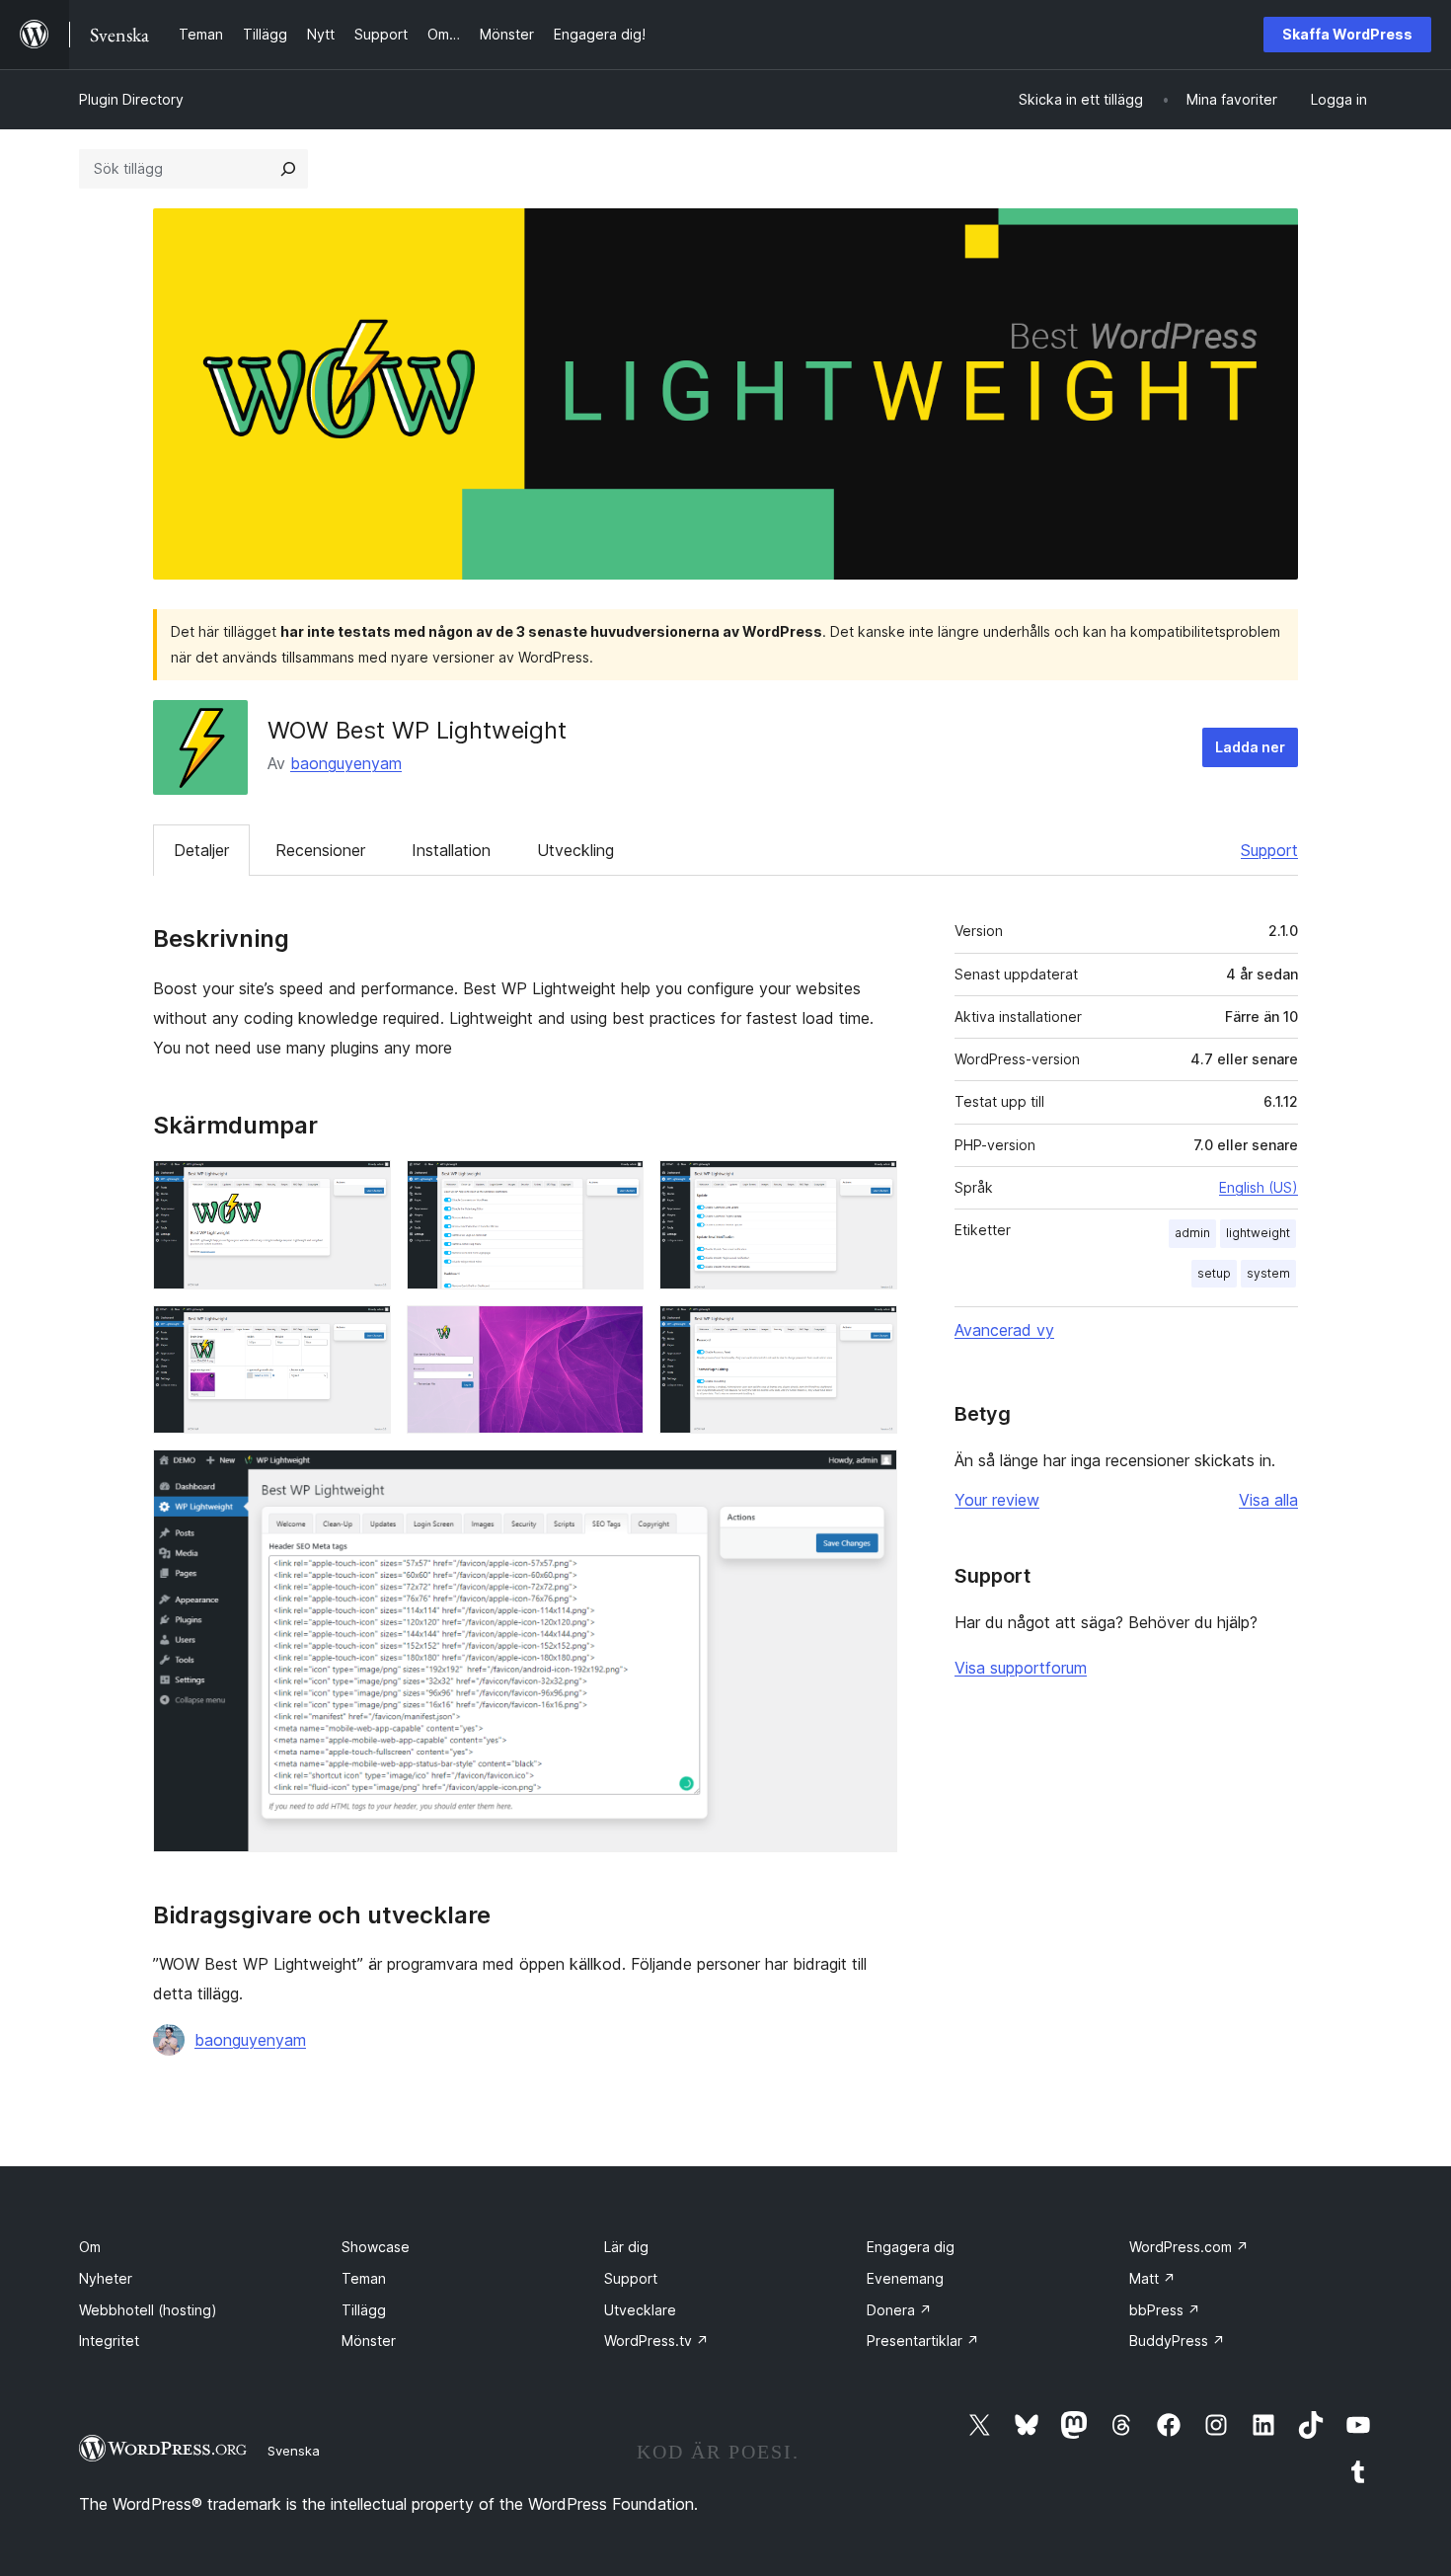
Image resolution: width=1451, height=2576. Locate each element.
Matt (1152, 2278)
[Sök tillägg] (288, 169)
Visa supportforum (1021, 1668)
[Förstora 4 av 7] (364, 1332)
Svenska (294, 2451)
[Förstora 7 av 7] (871, 1476)
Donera (899, 2310)
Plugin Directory (131, 99)
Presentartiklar (923, 2341)
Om (90, 2247)
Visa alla (1268, 1500)
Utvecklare (640, 2310)
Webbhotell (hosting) (148, 2310)
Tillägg (364, 2310)
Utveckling (575, 850)
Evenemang (905, 2278)
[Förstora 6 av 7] (871, 1332)
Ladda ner (1250, 747)
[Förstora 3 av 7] (871, 1187)
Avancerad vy (1004, 1330)
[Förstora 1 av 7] (364, 1187)
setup (1214, 1273)
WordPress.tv (656, 2341)
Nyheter (106, 2278)
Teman (364, 2278)
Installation (451, 850)
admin (1192, 1233)
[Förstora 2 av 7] (617, 1187)
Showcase (376, 2247)
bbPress (1165, 2310)
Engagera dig (911, 2247)
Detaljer (201, 850)
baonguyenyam (346, 763)
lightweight (1258, 1233)
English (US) (1259, 1187)
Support (1269, 850)
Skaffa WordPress (1347, 34)
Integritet (109, 2341)
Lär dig (626, 2247)
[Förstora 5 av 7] (617, 1332)
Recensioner (320, 850)
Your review (997, 1500)
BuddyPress (1177, 2341)
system (1268, 1273)
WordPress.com (1189, 2247)
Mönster (369, 2341)
